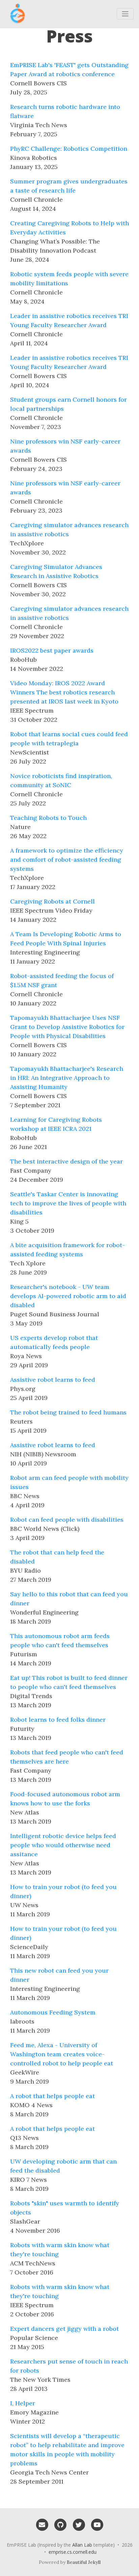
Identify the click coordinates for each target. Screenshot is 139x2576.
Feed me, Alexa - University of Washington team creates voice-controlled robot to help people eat (62, 2054)
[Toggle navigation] (125, 14)
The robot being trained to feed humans (68, 1412)
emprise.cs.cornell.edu (73, 2552)
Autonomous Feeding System (53, 2012)
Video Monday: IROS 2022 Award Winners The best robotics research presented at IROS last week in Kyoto (64, 692)
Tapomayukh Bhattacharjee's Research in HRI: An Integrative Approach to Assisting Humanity (67, 1078)
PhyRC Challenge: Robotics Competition (69, 149)
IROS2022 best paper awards (52, 650)
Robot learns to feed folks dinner (58, 1720)
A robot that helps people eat (52, 2096)
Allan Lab (82, 2545)
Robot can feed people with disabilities (67, 1520)
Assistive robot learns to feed (53, 1380)
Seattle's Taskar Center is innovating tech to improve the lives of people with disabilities (68, 1203)
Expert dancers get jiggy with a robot (64, 2329)
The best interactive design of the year (66, 1161)
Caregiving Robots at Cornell (52, 901)
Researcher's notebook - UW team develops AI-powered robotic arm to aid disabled (68, 1296)
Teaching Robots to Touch (48, 818)
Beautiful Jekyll (84, 2562)
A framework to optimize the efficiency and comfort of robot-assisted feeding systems (67, 860)
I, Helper (23, 2403)
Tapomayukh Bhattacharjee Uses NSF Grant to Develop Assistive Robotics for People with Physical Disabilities (67, 1027)
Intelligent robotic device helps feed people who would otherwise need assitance (63, 1845)
